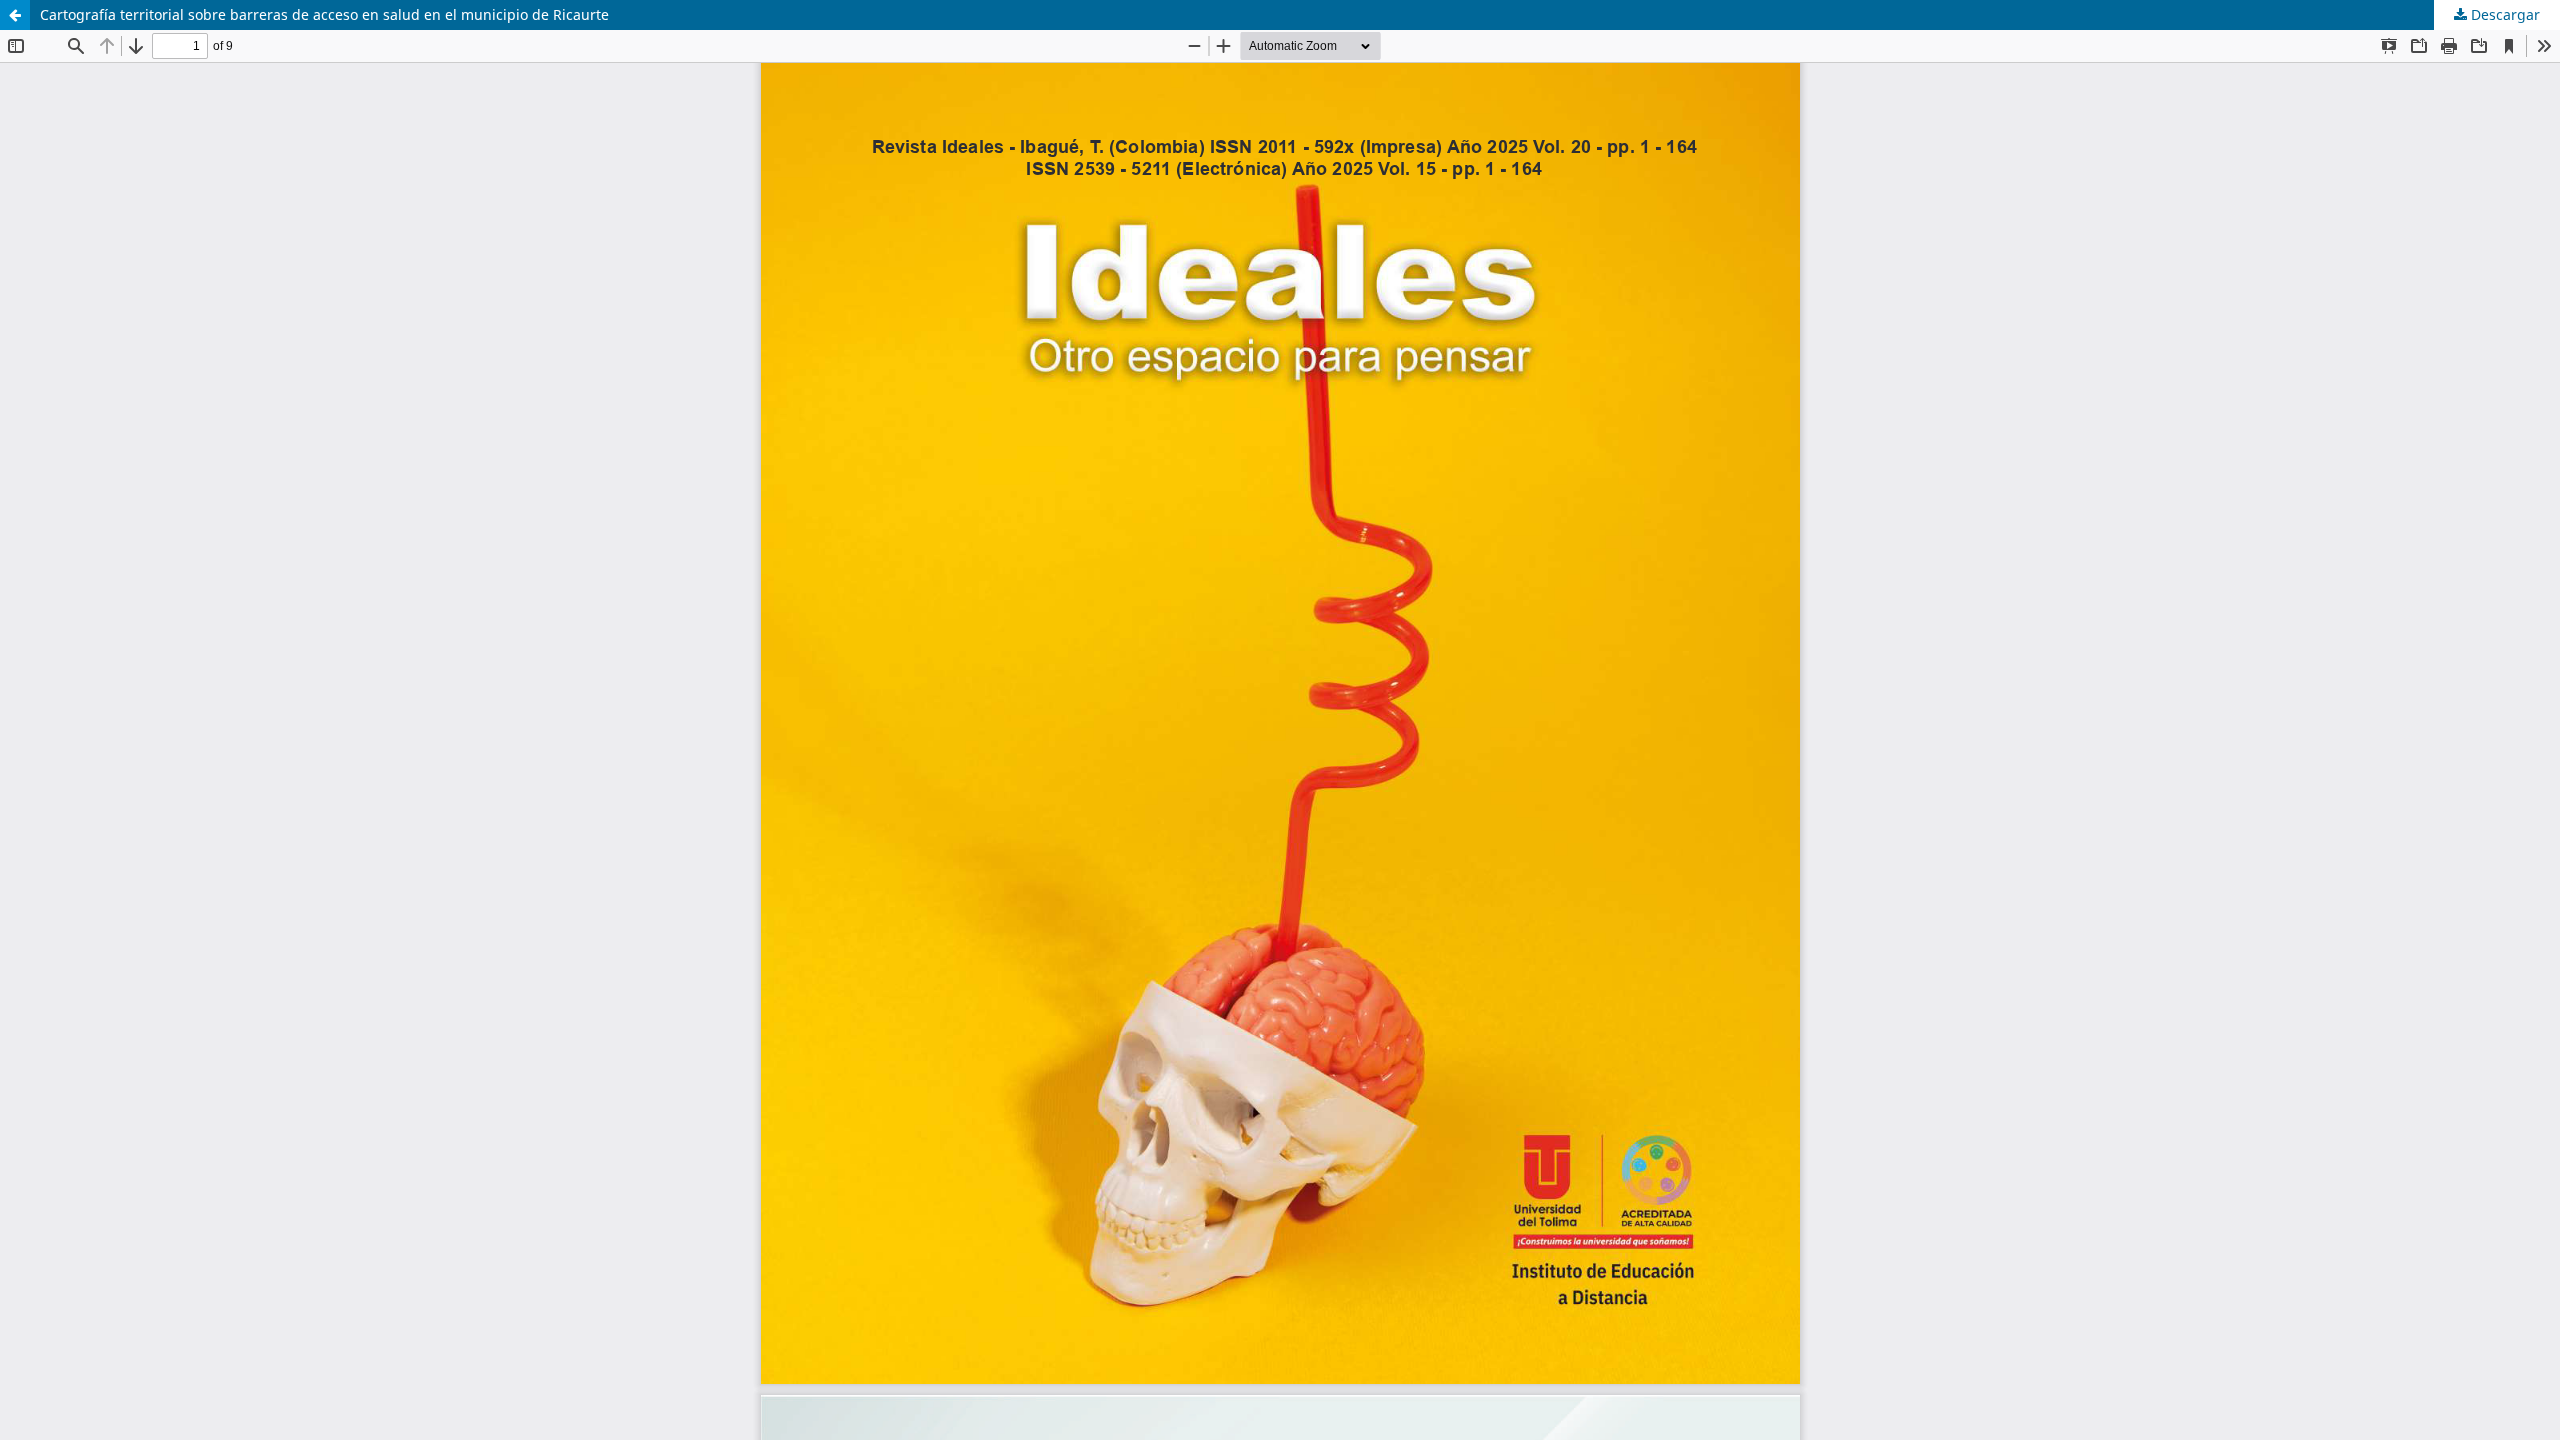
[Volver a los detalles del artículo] (15, 15)
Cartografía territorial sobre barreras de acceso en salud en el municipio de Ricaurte (324, 14)
